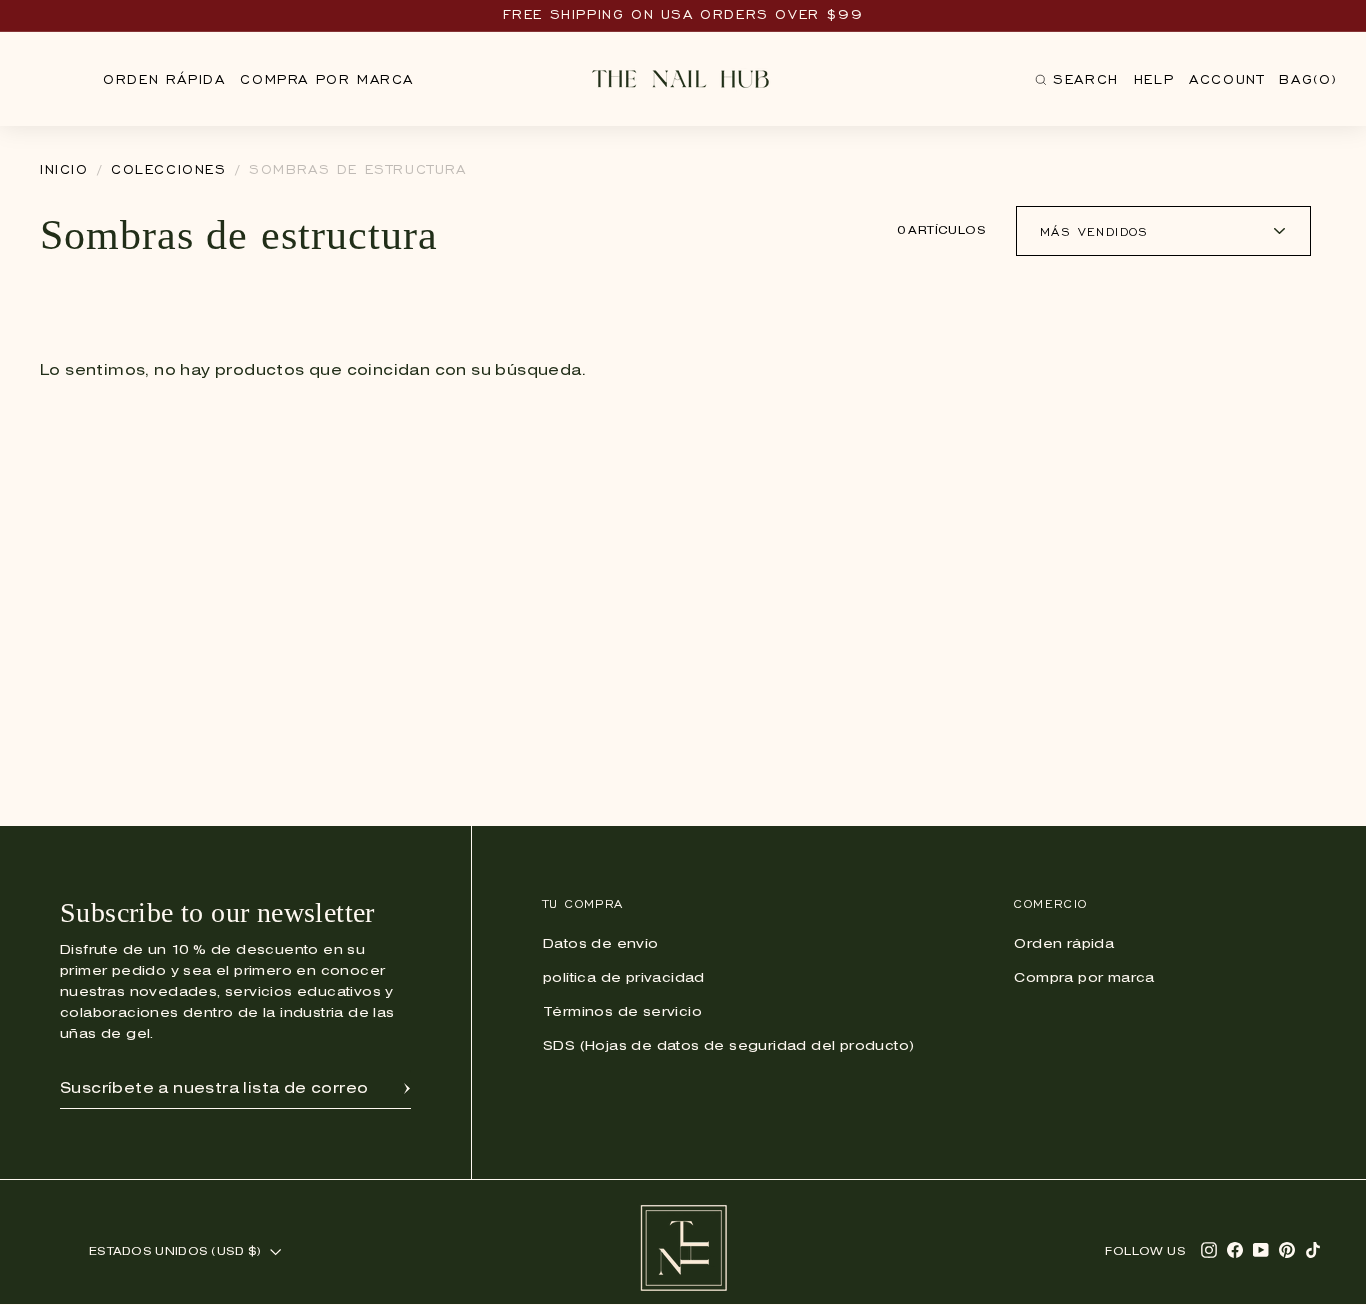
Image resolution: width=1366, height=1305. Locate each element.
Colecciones (169, 169)
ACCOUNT (1226, 79)
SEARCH (1076, 83)
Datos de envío (601, 944)
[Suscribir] (407, 1089)
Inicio (64, 169)
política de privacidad (624, 978)
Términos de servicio (622, 1012)
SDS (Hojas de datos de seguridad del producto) (728, 1046)
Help (1154, 79)
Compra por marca (327, 79)
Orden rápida (164, 79)
